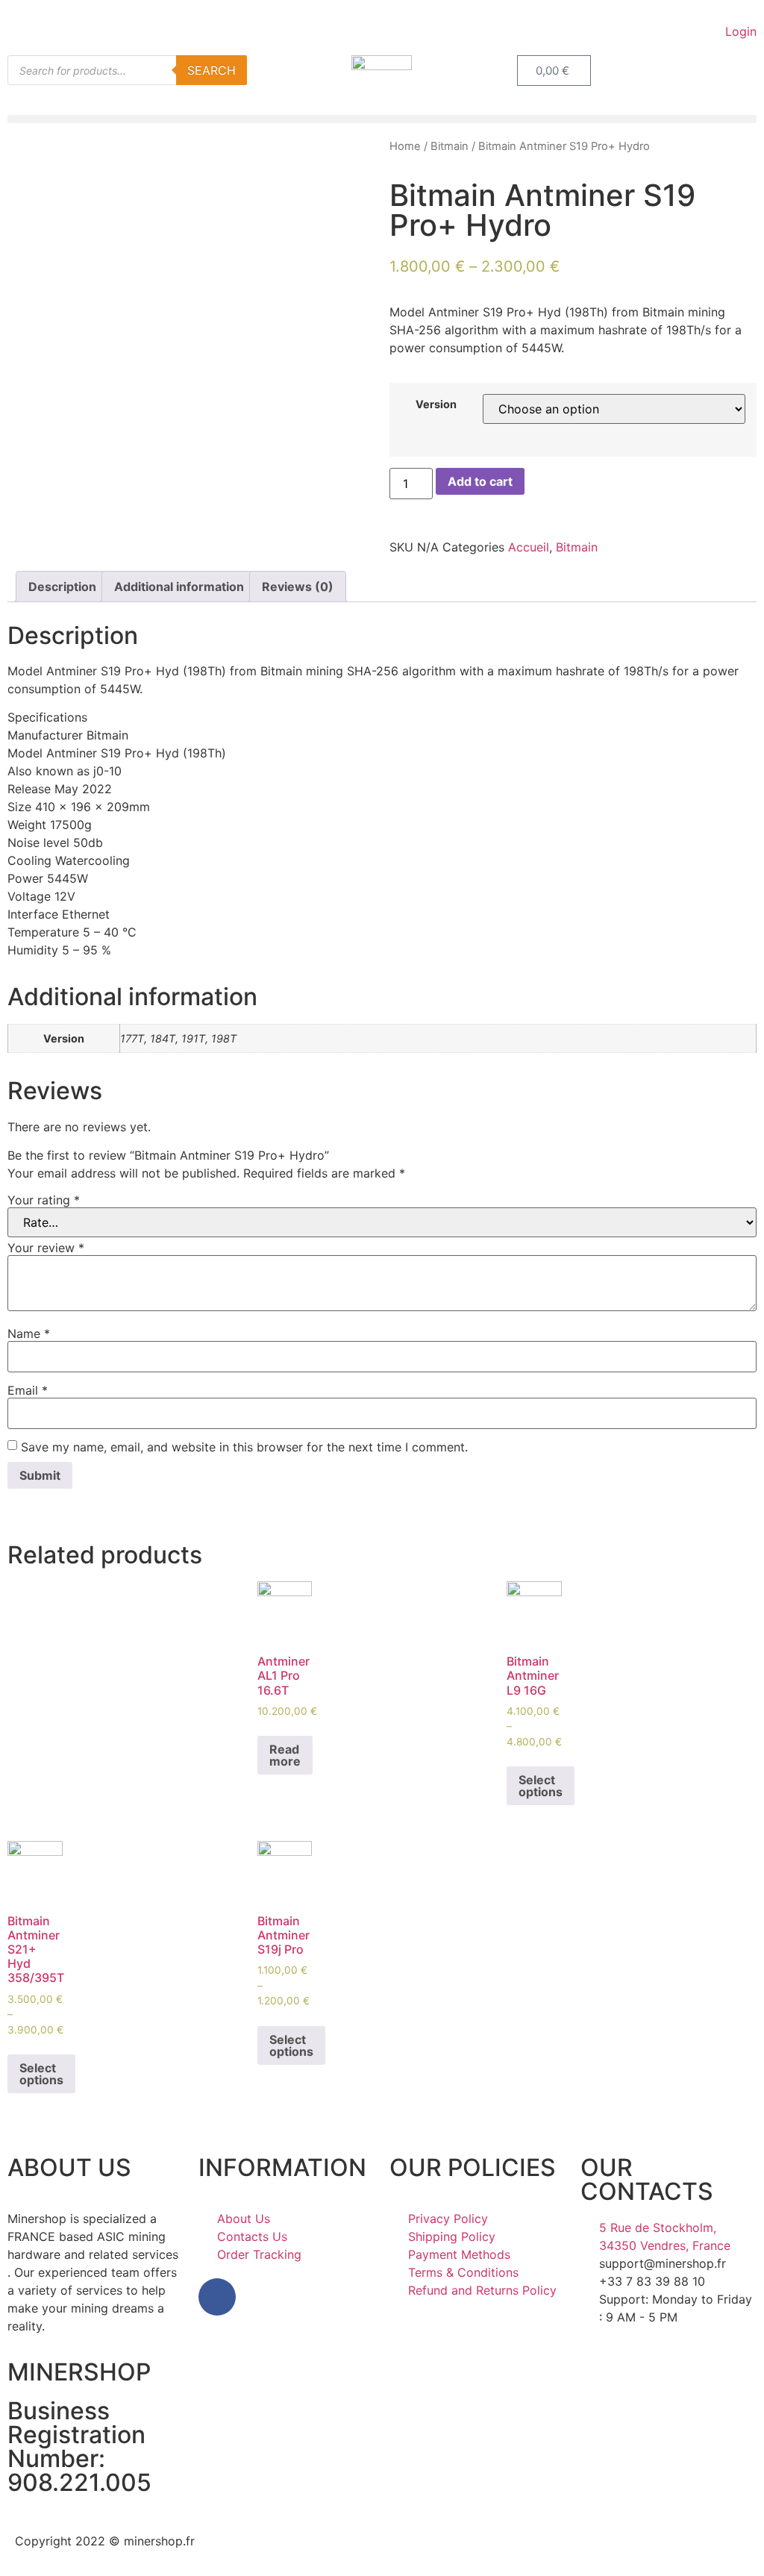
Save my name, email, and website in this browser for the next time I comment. (244, 1447)
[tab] (62, 587)
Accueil (529, 547)
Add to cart (480, 481)
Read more (285, 1755)
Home (405, 146)
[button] (382, 119)
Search (212, 70)
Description (62, 587)
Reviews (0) (298, 587)
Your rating (44, 1200)
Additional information (179, 587)
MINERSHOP (79, 2372)
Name (29, 1334)
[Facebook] (217, 2297)
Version (436, 404)
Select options (541, 1786)
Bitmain (450, 146)
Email (28, 1390)
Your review (46, 1248)
